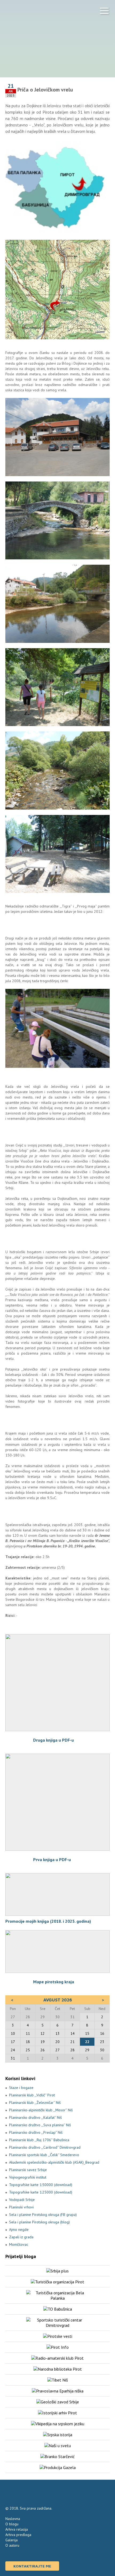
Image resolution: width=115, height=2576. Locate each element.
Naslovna (13, 2519)
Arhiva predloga (18, 2535)
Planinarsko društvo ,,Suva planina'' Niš (40, 2125)
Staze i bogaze (21, 2088)
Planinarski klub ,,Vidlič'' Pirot (32, 2095)
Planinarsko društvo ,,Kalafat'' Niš (35, 2117)
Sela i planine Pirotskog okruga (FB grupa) (43, 2215)
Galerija (11, 2540)
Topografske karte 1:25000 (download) (41, 2192)
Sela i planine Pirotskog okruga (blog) (39, 2222)
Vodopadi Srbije (22, 2200)
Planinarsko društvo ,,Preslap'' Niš (36, 2132)
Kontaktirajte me (32, 2566)
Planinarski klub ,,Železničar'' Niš (35, 2103)
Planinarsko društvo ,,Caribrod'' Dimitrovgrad (45, 2147)
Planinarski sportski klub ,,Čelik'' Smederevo (44, 2155)
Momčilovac (19, 2244)
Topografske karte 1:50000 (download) (41, 2185)
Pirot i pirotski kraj (32, 13)
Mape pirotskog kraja (54, 1982)
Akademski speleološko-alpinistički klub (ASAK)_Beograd (54, 2162)
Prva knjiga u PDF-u (52, 1860)
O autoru (12, 2545)
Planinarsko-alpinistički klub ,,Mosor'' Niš (41, 2110)
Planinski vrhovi (21, 2207)
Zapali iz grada (21, 2237)
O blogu (12, 2524)
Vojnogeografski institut (28, 2177)
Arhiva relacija (17, 2529)
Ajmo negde (19, 2229)
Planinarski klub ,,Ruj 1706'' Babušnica (39, 2140)
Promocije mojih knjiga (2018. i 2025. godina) (48, 1921)
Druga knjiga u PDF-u (53, 1740)
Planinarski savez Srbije (28, 2170)
